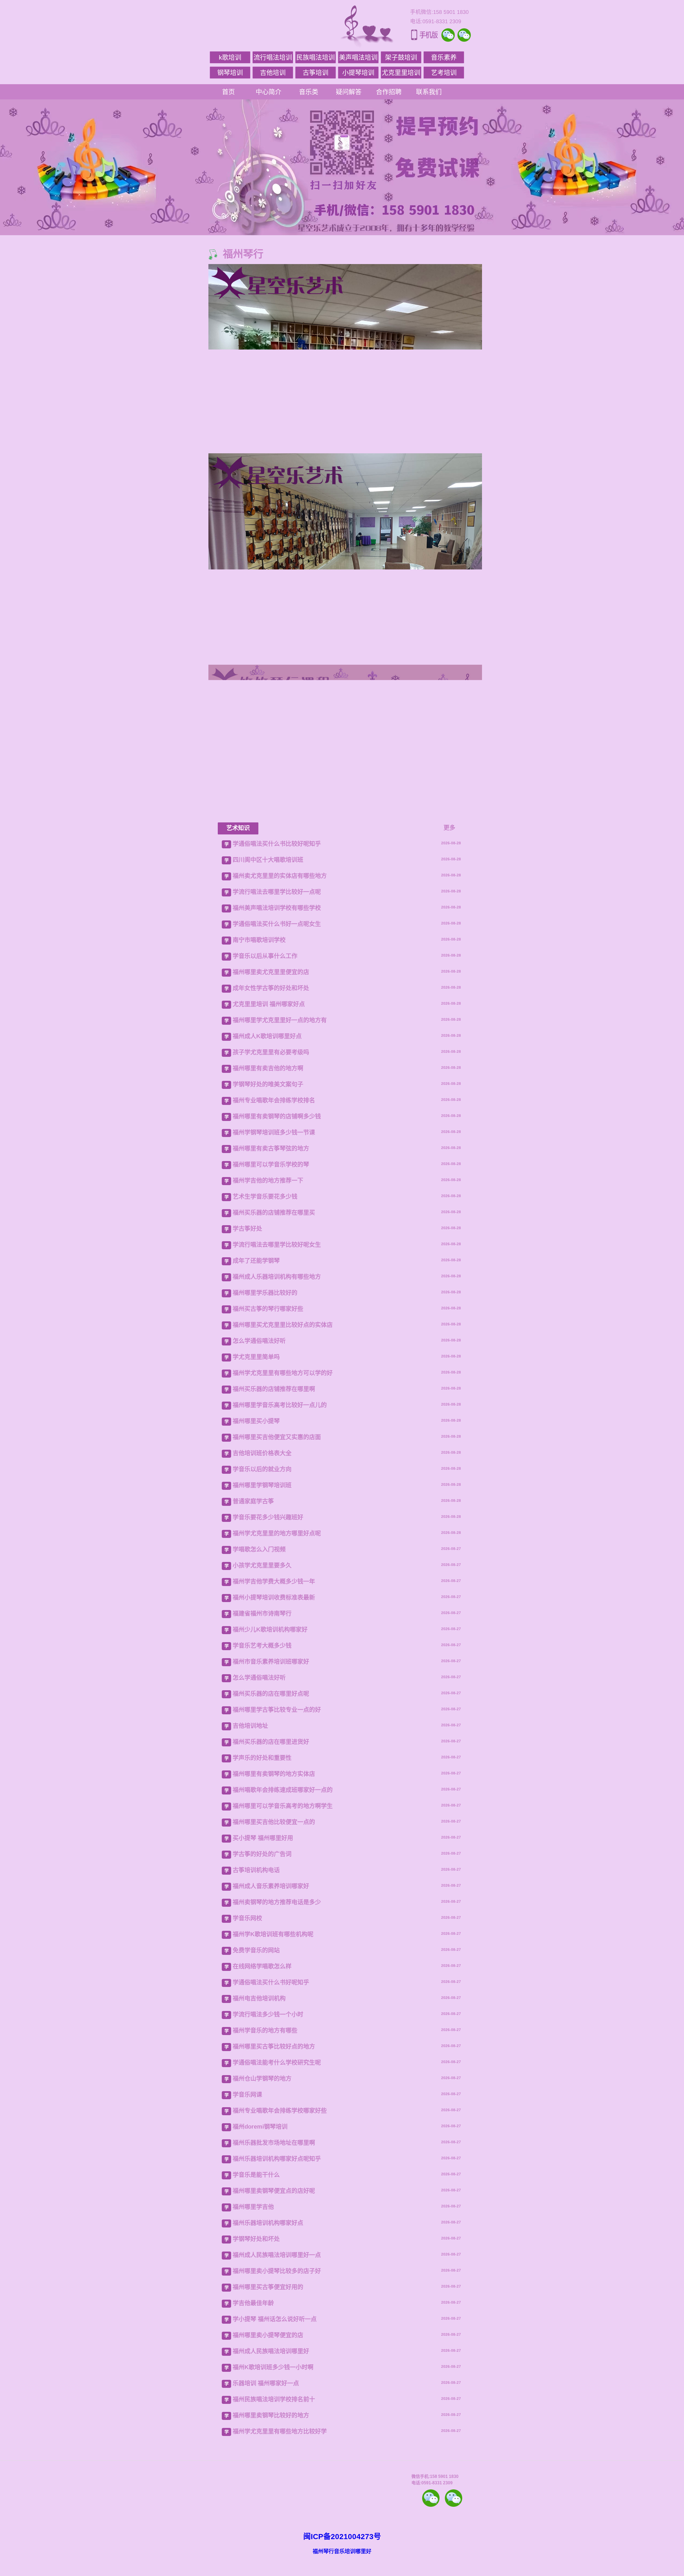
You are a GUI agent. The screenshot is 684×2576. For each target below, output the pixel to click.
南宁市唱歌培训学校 (259, 1876)
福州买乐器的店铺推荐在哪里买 (274, 2148)
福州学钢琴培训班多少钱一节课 (274, 2068)
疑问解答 (349, 92)
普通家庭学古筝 (253, 2437)
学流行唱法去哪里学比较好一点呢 (277, 1828)
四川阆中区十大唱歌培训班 (268, 1796)
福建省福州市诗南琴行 (262, 2549)
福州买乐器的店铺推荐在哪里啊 (274, 2325)
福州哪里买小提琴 (256, 2357)
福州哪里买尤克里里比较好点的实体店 (283, 2261)
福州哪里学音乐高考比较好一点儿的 (280, 2341)
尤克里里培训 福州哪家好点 (269, 1940)
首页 (228, 92)
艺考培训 (444, 73)
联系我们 (429, 92)
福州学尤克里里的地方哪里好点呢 (277, 2469)
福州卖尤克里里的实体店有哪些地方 (280, 1812)
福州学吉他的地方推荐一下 (268, 2116)
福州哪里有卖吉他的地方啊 (268, 2004)
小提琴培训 (358, 73)
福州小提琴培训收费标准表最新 (274, 2533)
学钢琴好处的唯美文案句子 (268, 2020)
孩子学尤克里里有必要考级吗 (271, 1988)
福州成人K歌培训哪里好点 (267, 1972)
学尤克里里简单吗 (256, 2293)
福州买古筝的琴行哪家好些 (268, 2245)
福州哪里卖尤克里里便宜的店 (271, 1908)
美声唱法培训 (358, 57)
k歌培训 (230, 57)
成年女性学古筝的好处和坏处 (271, 1924)
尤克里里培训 (401, 73)
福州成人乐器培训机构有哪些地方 (277, 2213)
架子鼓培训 (401, 57)
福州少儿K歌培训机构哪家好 (270, 2565)
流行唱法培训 (273, 57)
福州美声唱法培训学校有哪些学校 (277, 1844)
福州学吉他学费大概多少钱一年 (274, 2517)
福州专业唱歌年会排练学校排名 (274, 2036)
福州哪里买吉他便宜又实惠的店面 (277, 2373)
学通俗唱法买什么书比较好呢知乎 (277, 1780)
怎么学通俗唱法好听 (259, 2277)
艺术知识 (238, 1764)
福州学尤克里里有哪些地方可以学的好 (283, 2309)
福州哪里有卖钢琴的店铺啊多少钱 (277, 2052)
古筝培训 (316, 73)
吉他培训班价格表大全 (262, 2389)
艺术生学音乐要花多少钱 (265, 2132)
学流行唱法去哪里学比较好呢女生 (277, 2181)
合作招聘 (389, 92)
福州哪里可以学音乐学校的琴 (271, 2100)
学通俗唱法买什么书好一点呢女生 (277, 1860)
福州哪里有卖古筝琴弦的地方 (271, 2084)
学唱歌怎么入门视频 (259, 2485)
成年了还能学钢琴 (256, 2197)
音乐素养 (444, 57)
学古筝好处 (247, 2165)
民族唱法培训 (316, 57)
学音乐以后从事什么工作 (265, 1892)
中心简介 (269, 92)
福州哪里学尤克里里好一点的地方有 (280, 1956)
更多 (449, 1764)
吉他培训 (273, 73)
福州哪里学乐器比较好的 (265, 2229)
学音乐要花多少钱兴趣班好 (268, 2453)
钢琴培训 (230, 73)
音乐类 (309, 92)
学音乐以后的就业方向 (262, 2405)
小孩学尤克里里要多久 (262, 2501)
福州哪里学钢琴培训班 (262, 2421)
